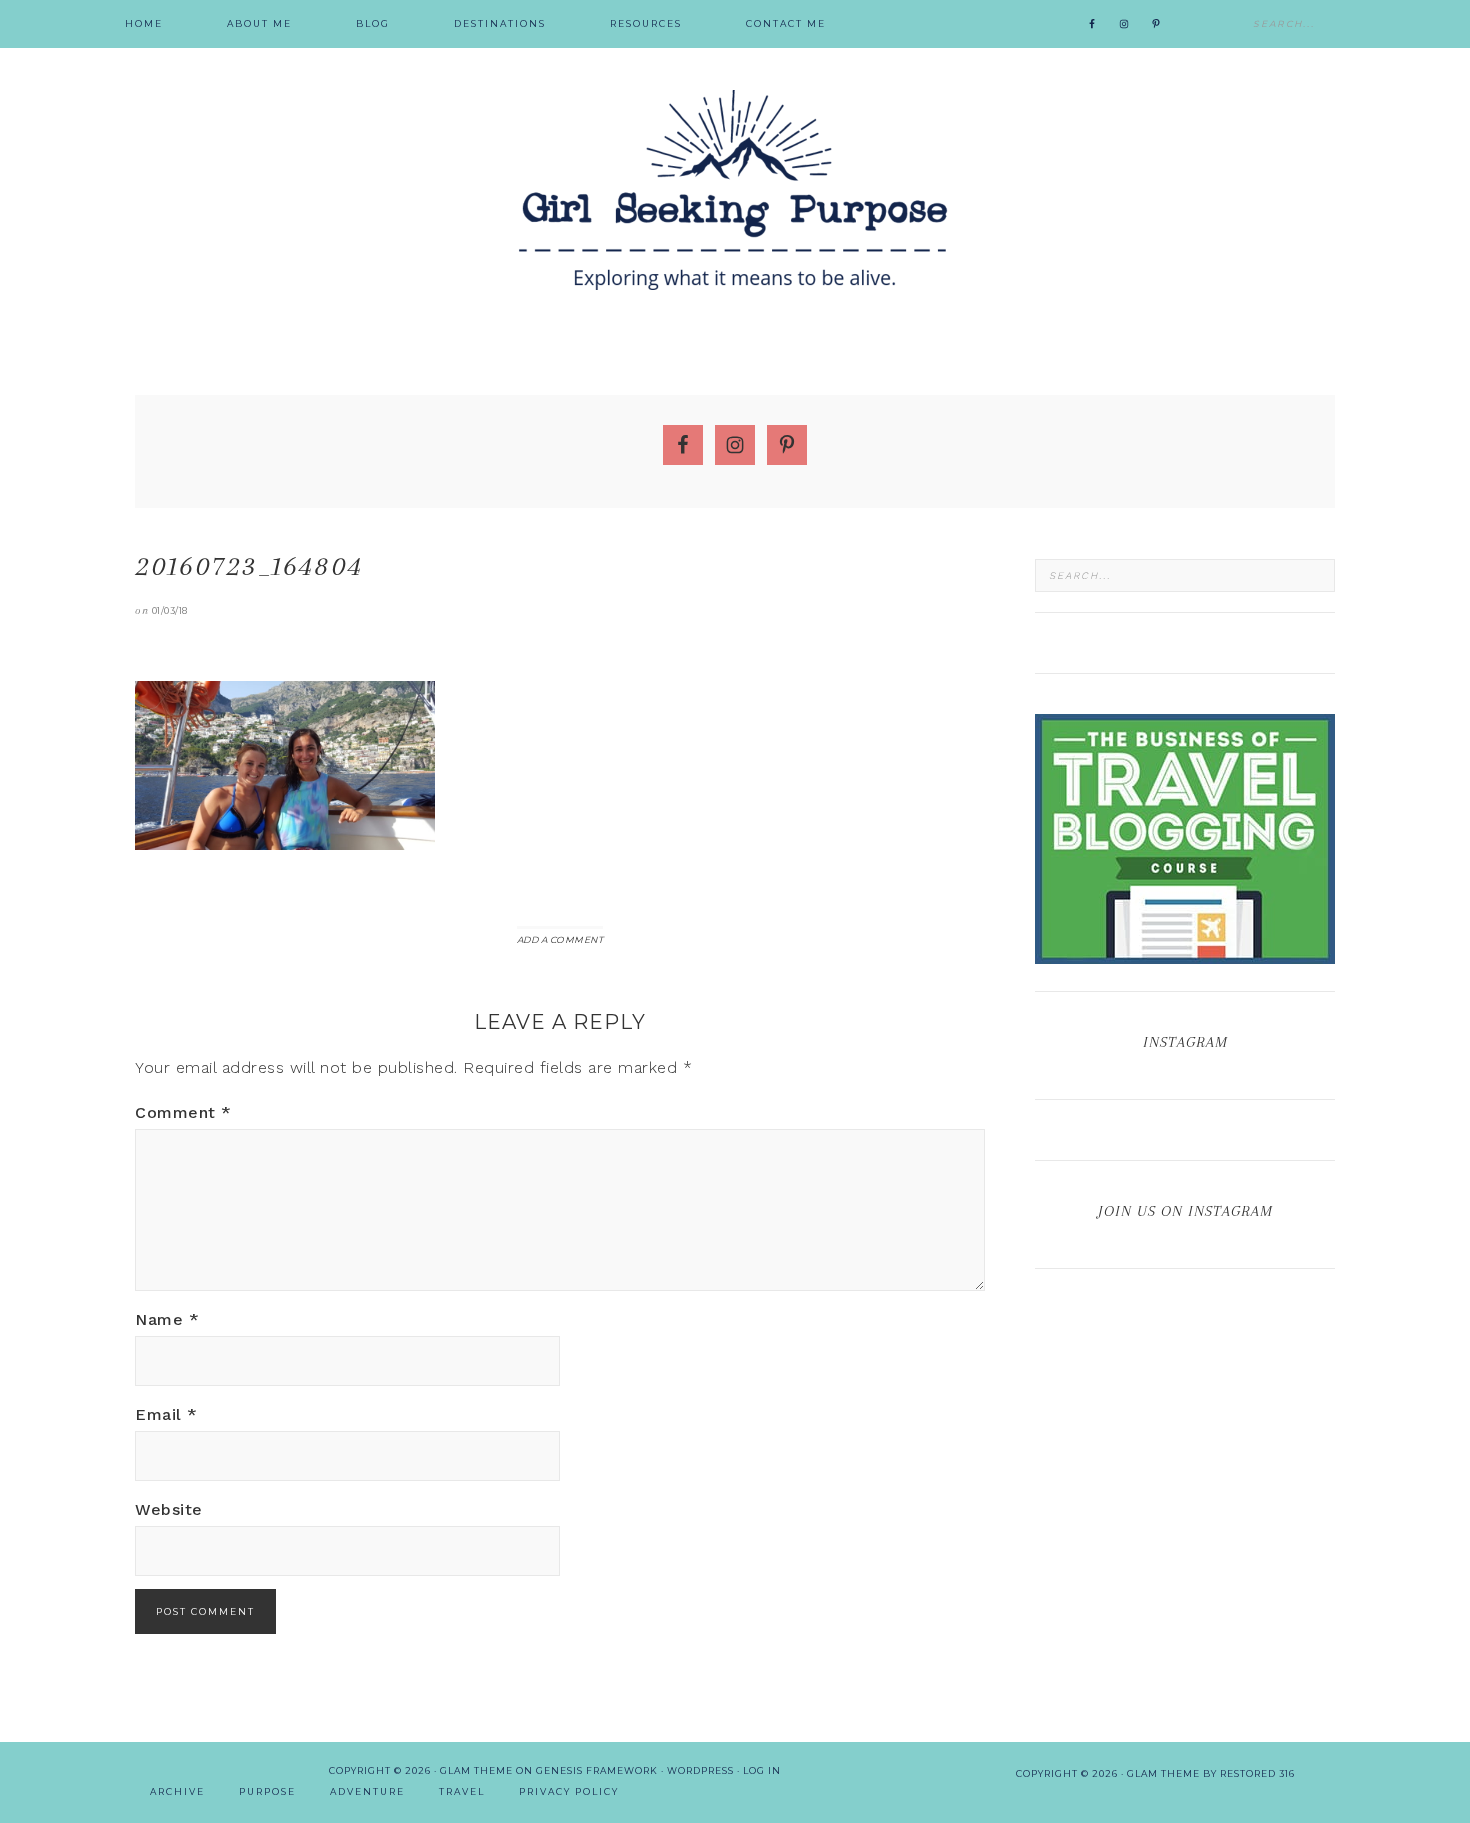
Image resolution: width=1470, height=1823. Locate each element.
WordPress (700, 1770)
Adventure (367, 1791)
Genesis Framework (597, 1770)
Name (167, 1319)
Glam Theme (476, 1770)
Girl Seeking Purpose (735, 190)
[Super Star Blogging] (1185, 954)
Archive (177, 1791)
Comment (183, 1112)
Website (169, 1509)
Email (166, 1414)
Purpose (267, 1791)
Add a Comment (560, 939)
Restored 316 (1257, 1773)
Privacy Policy (569, 1791)
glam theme (1163, 1773)
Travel (462, 1791)
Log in (762, 1770)
